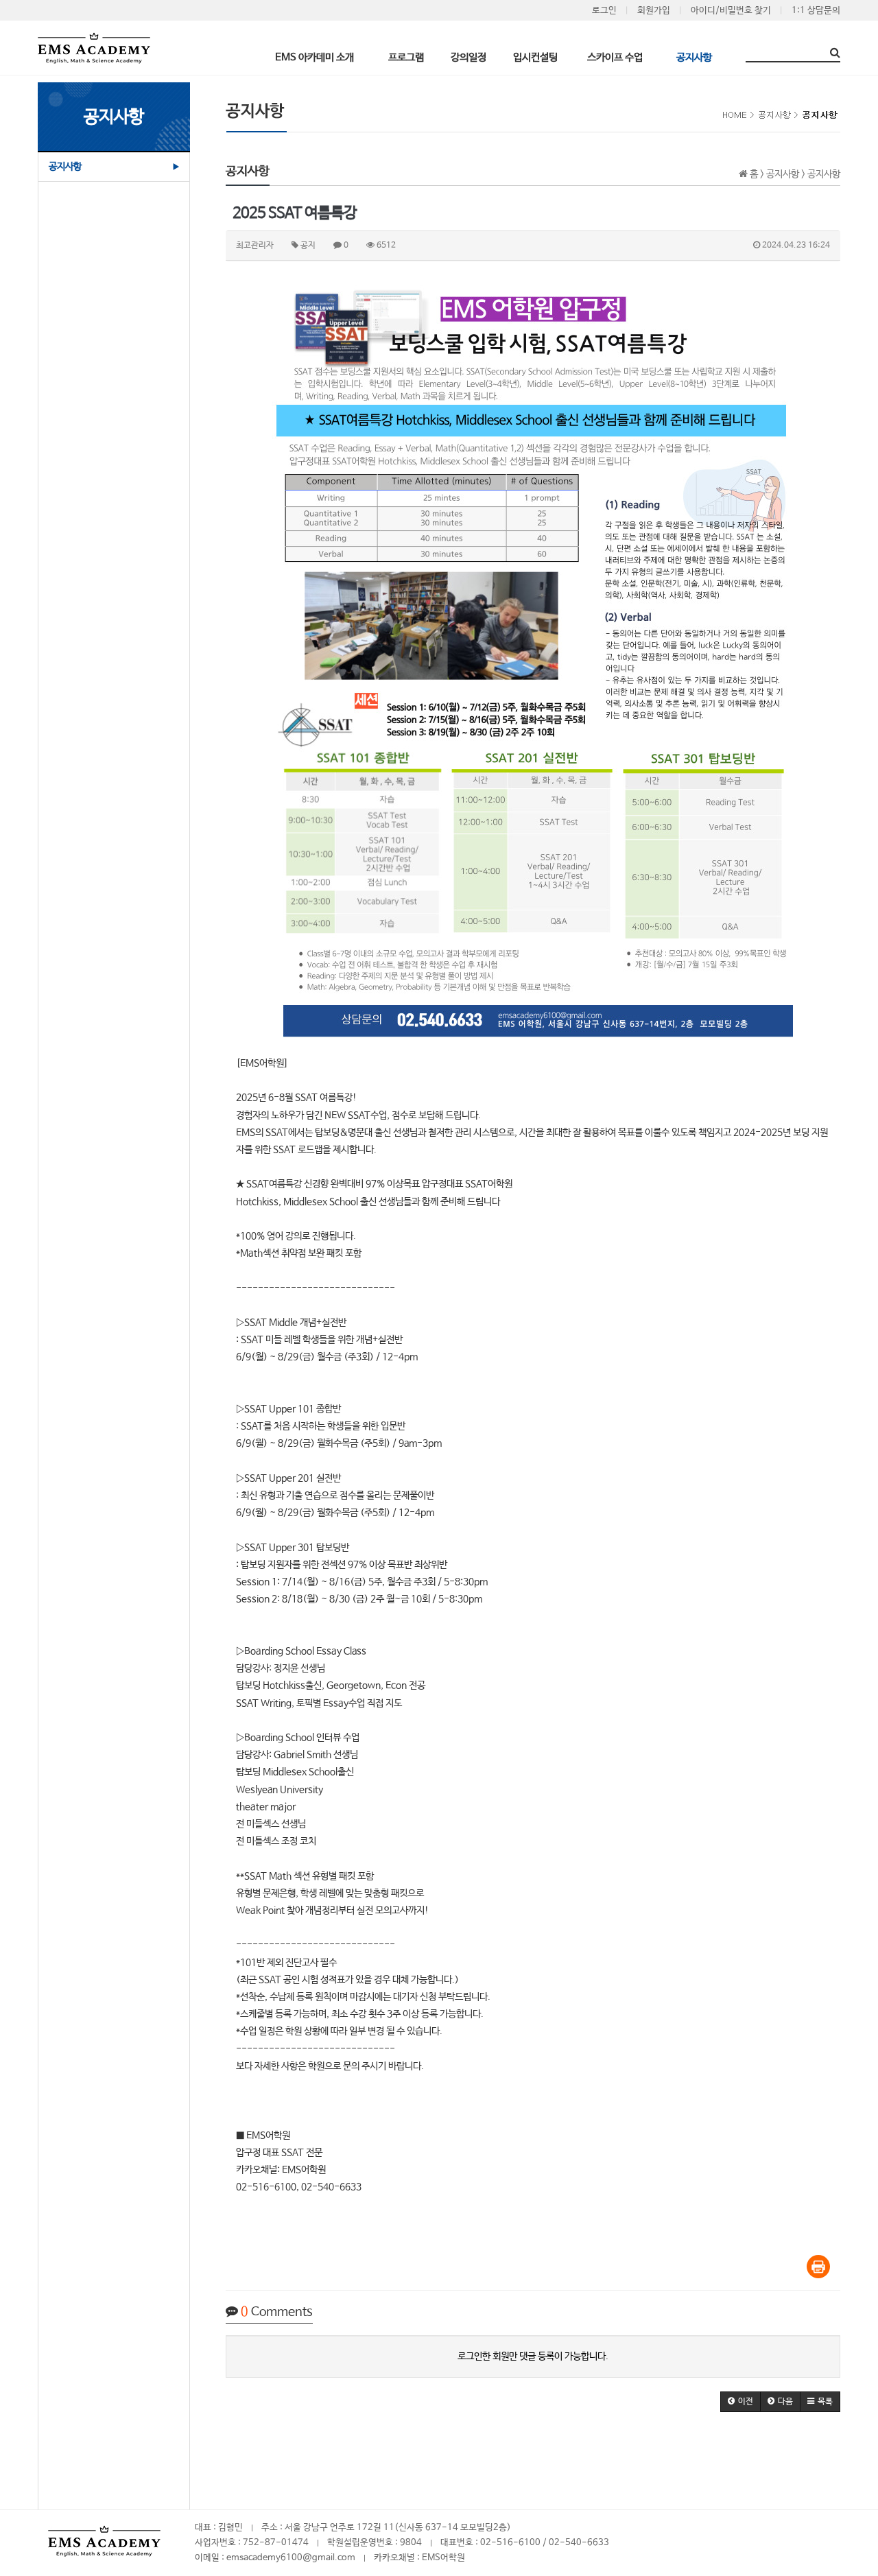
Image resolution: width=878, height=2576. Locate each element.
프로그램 (406, 57)
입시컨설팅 (535, 57)
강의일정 (468, 57)
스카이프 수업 (615, 57)
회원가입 (654, 11)
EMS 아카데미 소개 (315, 57)
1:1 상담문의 (816, 11)
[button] (740, 2402)
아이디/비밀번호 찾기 (731, 11)
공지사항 (694, 57)
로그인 (604, 11)
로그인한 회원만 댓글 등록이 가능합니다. (533, 2356)
